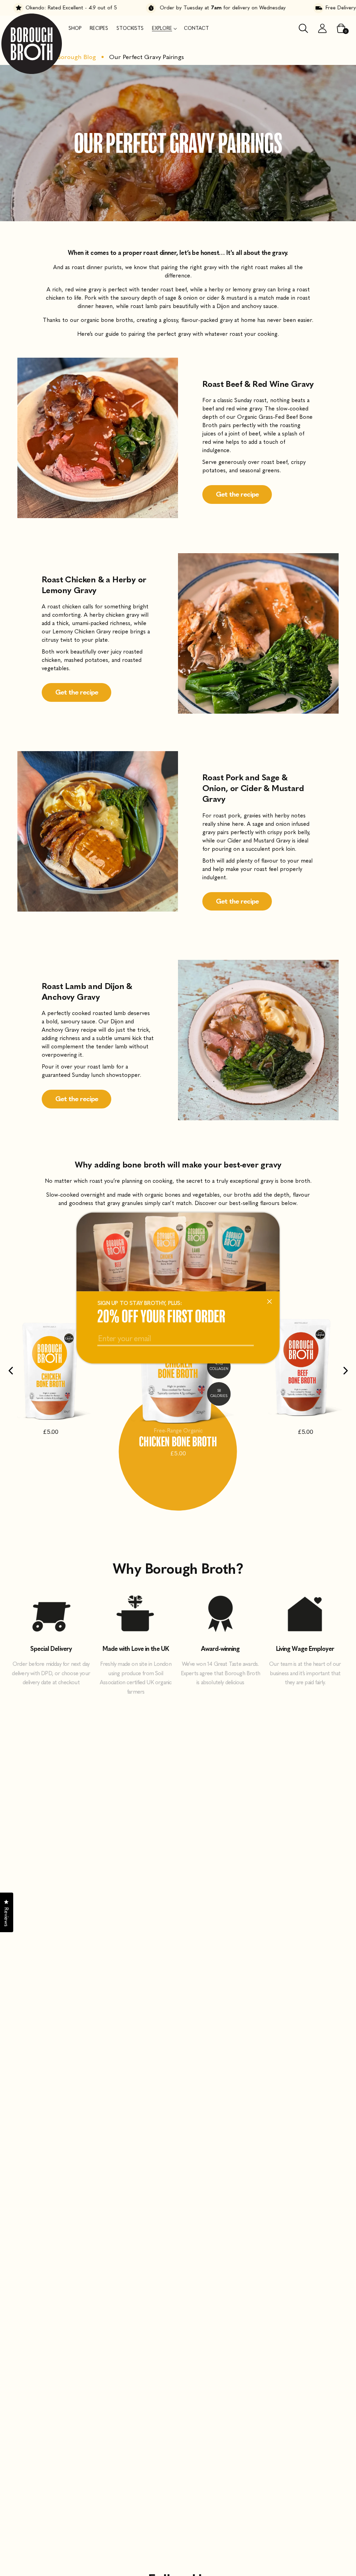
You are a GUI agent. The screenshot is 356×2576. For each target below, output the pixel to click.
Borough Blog (76, 57)
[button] (164, 28)
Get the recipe (237, 495)
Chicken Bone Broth (178, 1441)
